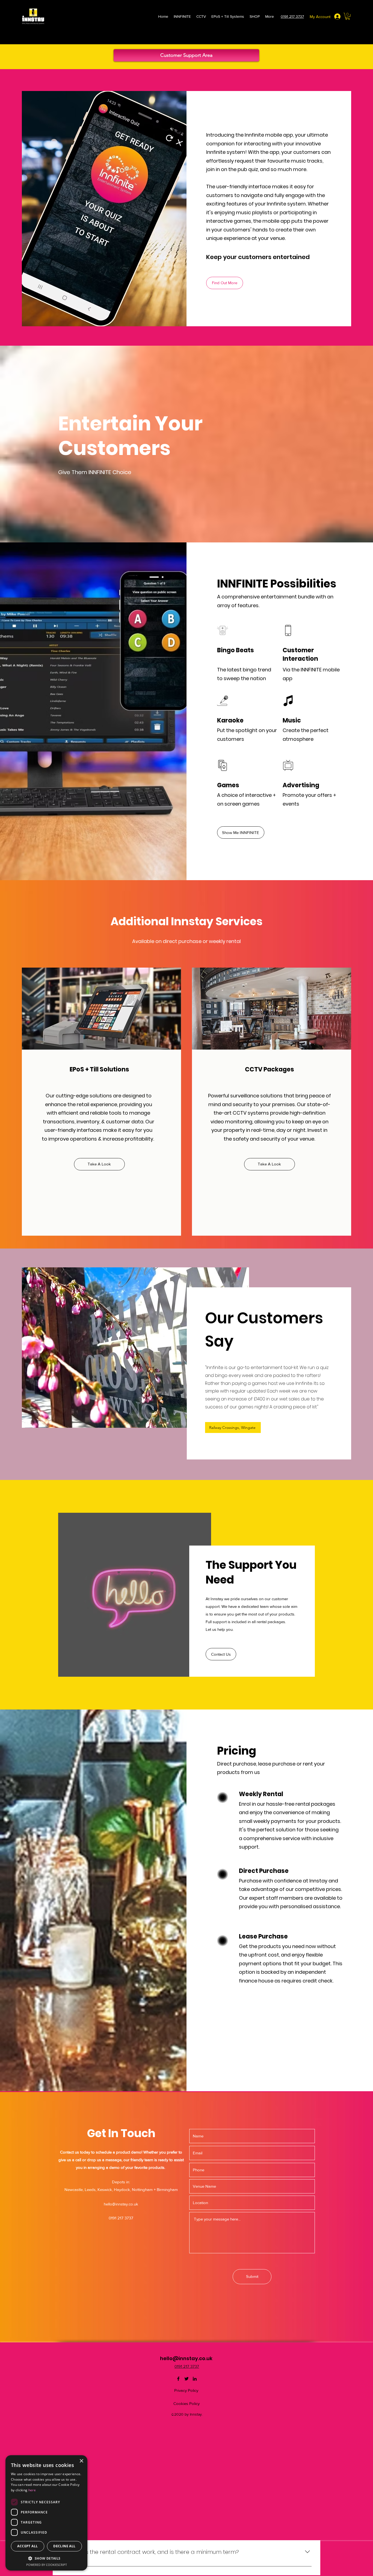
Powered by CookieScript (47, 2565)
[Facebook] (178, 2379)
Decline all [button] (64, 2546)
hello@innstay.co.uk (121, 2204)
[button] (348, 16)
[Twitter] (187, 2379)
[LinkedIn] (195, 2379)
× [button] (81, 2461)
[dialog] (46, 2513)
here (32, 2490)
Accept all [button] (27, 2546)
